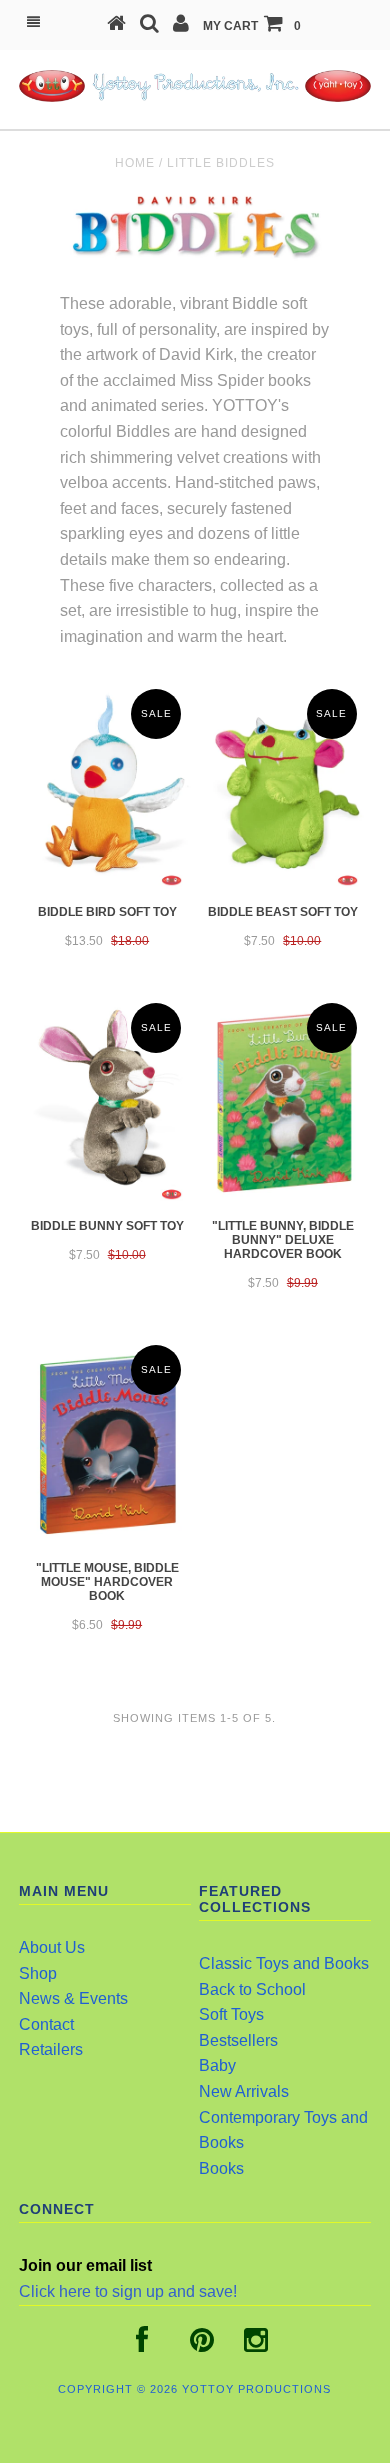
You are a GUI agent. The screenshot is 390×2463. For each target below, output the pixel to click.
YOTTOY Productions (256, 2389)
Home (135, 163)
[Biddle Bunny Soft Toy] (107, 1102)
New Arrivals (244, 2091)
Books (221, 2168)
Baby (217, 2065)
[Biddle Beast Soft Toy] (283, 788)
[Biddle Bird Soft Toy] (107, 788)
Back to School (252, 1989)
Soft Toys (231, 2014)
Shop (38, 1973)
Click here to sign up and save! (128, 2291)
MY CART (252, 26)
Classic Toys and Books (284, 1963)
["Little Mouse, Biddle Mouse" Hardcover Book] (107, 1444)
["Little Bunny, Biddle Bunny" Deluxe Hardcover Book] (283, 1102)
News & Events (73, 1998)
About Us (52, 1947)
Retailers (51, 2049)
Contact (46, 2024)
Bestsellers (238, 2040)
